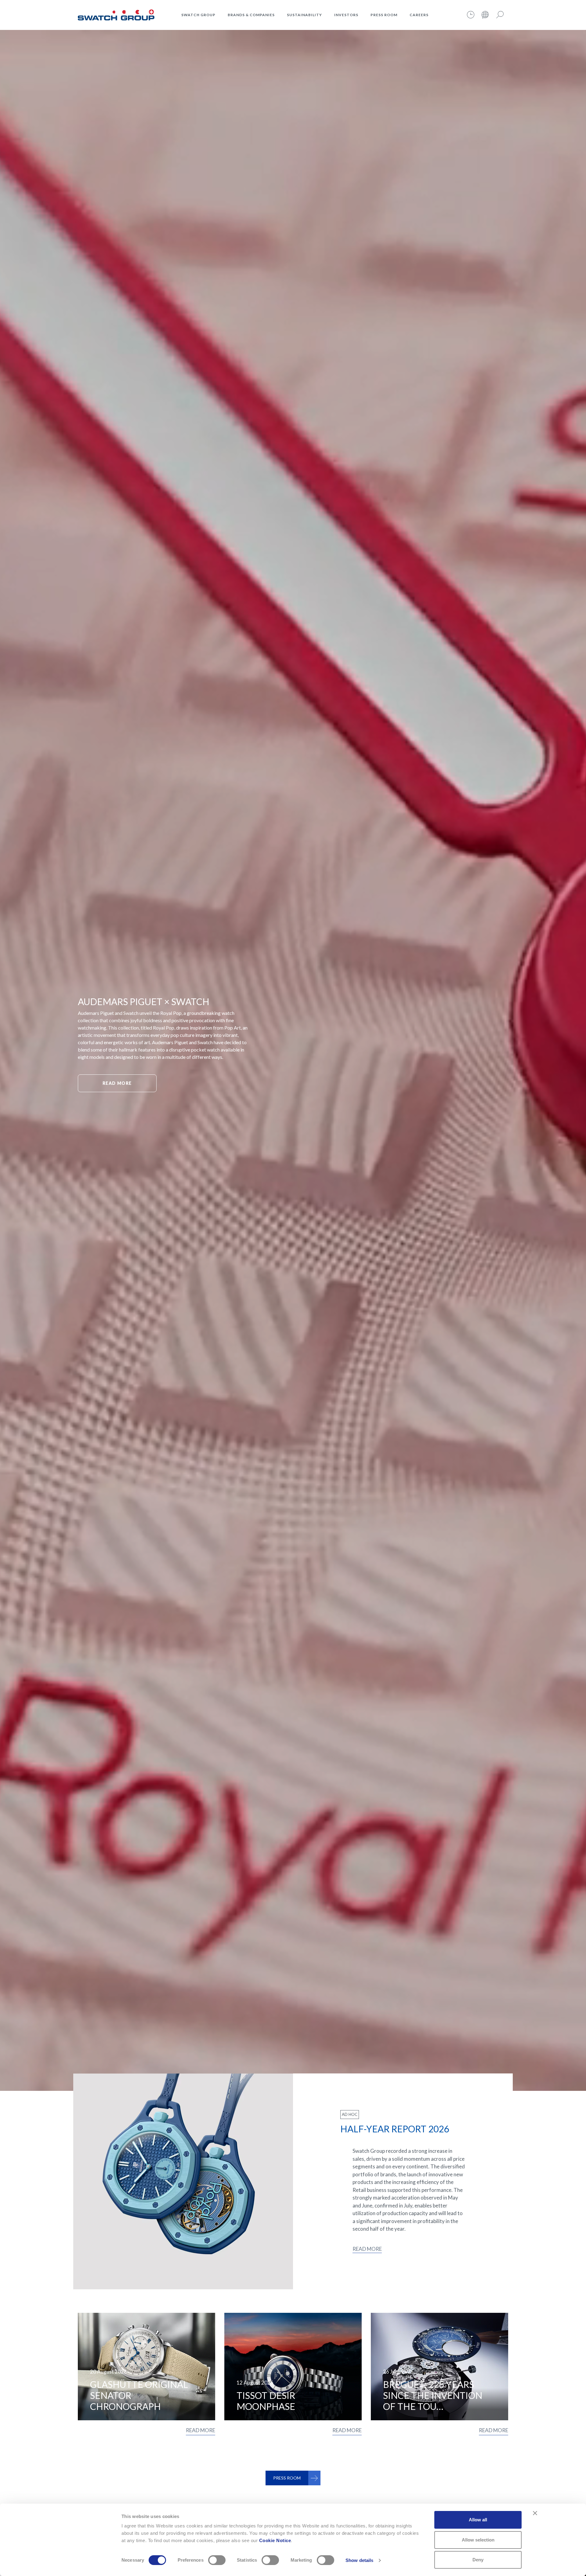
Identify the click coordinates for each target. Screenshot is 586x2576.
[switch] (217, 2560)
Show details (359, 2560)
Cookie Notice (275, 2540)
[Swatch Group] (116, 14)
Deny (478, 2560)
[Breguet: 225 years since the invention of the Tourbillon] (440, 2367)
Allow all (478, 2520)
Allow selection (478, 2540)
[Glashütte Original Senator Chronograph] (146, 2367)
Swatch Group (198, 15)
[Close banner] (535, 2513)
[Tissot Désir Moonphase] (293, 2367)
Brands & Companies (251, 15)
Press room (384, 15)
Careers (419, 15)
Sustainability (304, 15)
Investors (346, 15)
